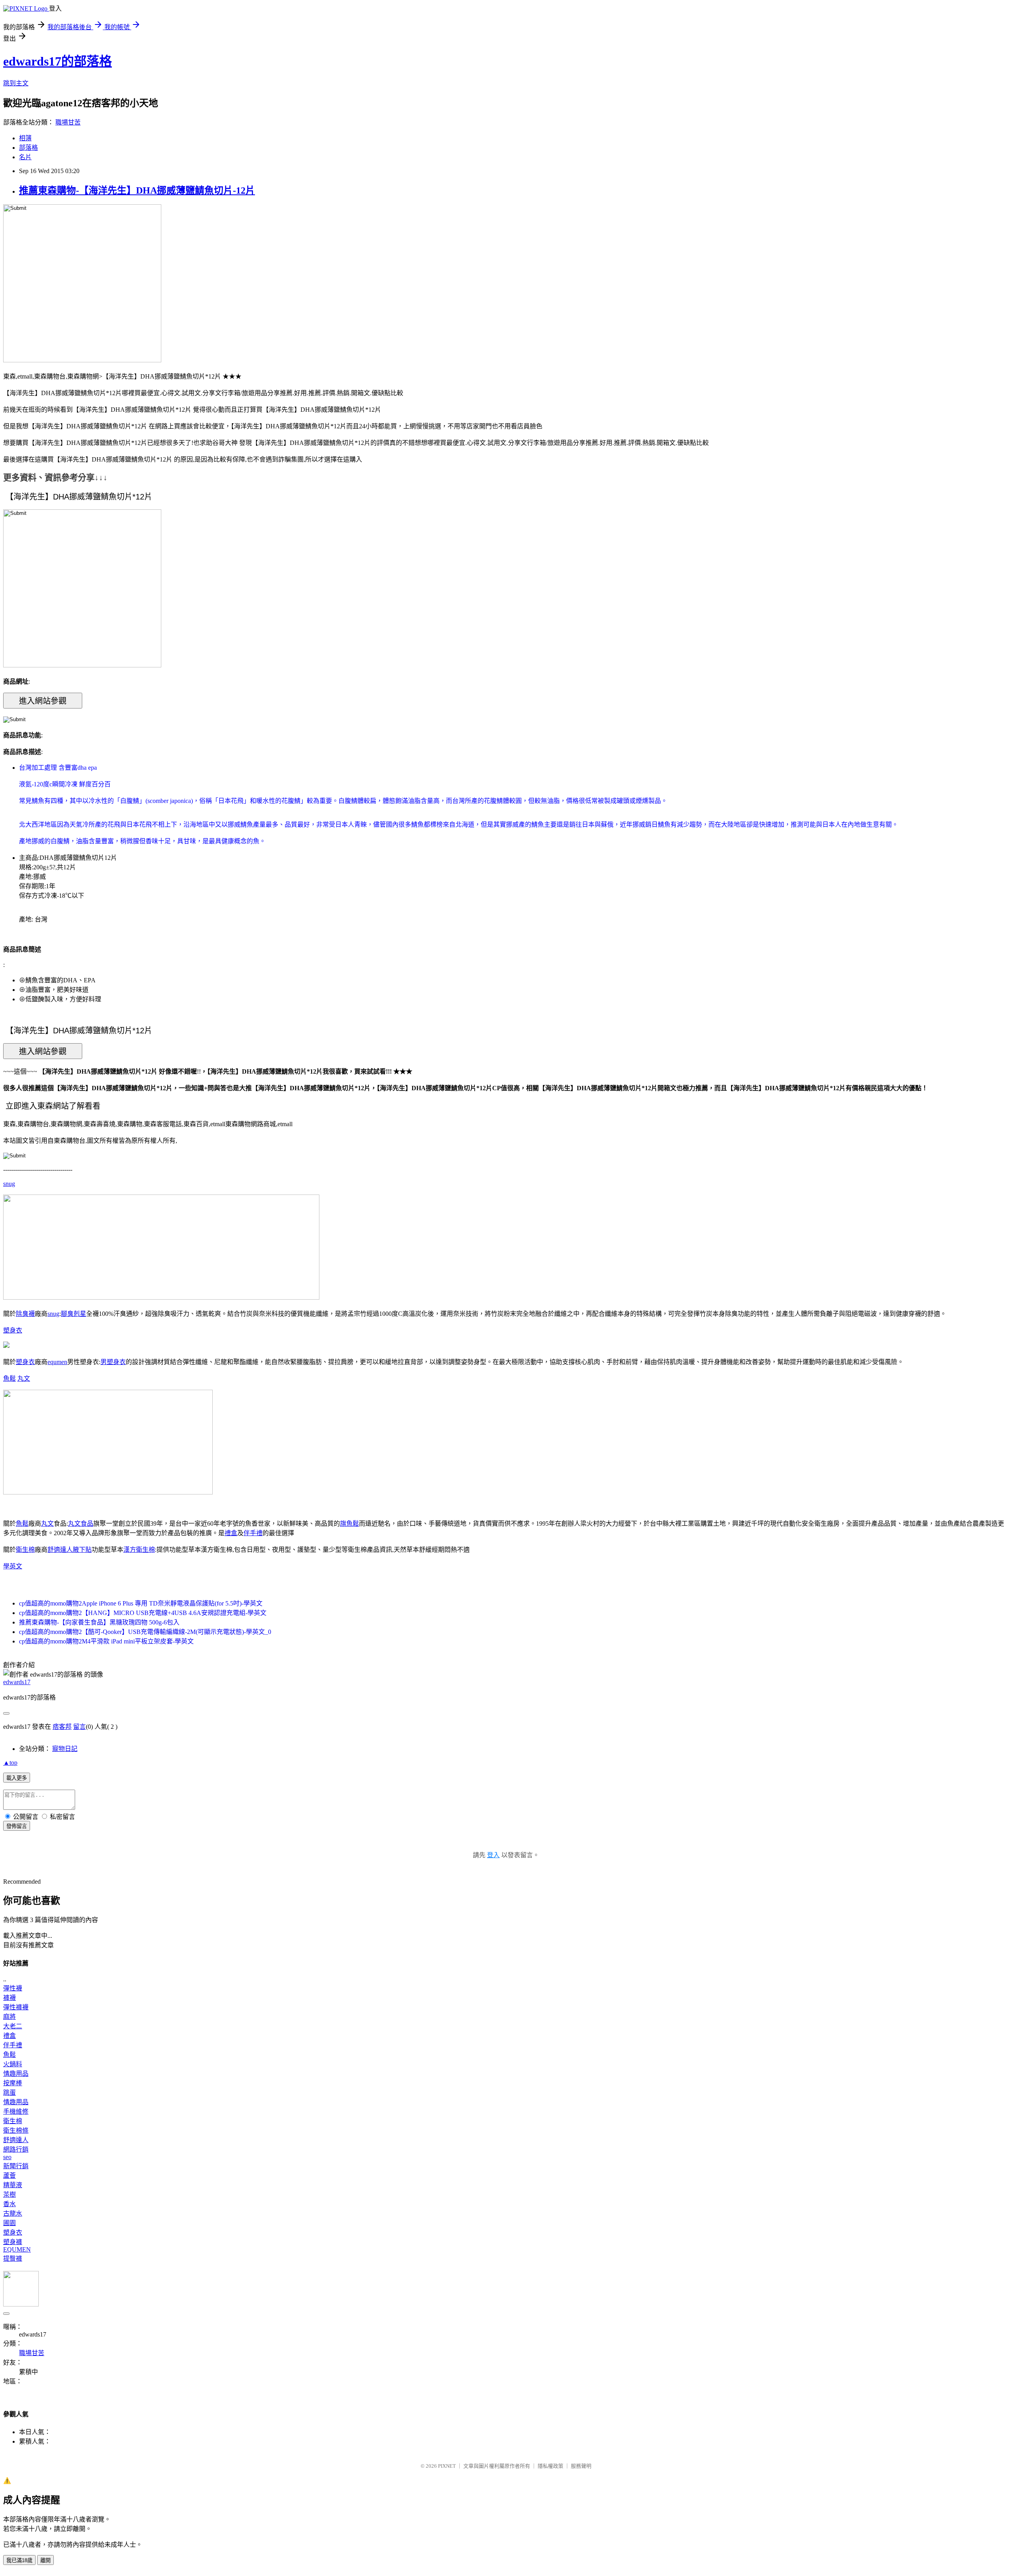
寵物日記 (65, 1749)
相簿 (25, 138)
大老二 (13, 2026)
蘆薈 (9, 2176)
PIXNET (447, 2466)
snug (9, 1184)
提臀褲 (13, 2258)
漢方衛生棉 (139, 1550)
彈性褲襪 (16, 2007)
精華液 (13, 2185)
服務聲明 (581, 2466)
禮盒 (231, 1533)
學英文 (13, 1566)
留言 (79, 1727)
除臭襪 (25, 1314)
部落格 (28, 148)
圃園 (9, 2223)
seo (7, 2157)
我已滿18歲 (19, 2560)
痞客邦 (62, 1727)
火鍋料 (13, 2064)
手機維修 (16, 2111)
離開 (45, 2560)
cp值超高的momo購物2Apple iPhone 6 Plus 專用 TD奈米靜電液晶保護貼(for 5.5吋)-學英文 (141, 1603)
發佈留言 (17, 1826)
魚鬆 (9, 1378)
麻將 (9, 2017)
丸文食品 (81, 1524)
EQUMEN (17, 2249)
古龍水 (13, 2213)
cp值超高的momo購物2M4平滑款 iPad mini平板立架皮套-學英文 (106, 1641)
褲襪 (9, 1998)
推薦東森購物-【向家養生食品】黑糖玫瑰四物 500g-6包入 (99, 1622)
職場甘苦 (68, 122)
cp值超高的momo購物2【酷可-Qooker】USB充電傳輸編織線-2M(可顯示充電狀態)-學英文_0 (145, 1632)
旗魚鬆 (349, 1524)
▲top (10, 1763)
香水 (9, 2204)
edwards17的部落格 (58, 61)
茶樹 (9, 2194)
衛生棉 (25, 1550)
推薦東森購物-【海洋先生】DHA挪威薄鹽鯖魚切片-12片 (137, 190)
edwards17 (17, 1682)
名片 (25, 157)
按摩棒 (13, 2083)
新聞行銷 (16, 2166)
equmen (57, 1362)
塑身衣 (13, 1330)
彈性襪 (13, 1988)
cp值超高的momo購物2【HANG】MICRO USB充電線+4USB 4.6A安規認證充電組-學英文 (143, 1613)
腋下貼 (82, 1550)
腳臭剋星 (74, 1314)
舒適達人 (60, 1550)
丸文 (24, 1378)
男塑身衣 (113, 1362)
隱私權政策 (550, 2466)
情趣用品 (16, 2074)
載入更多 (17, 1778)
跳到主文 (16, 83)
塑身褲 (13, 2242)
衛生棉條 (16, 2130)
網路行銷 (16, 2149)
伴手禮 (253, 1533)
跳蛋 (9, 2093)
